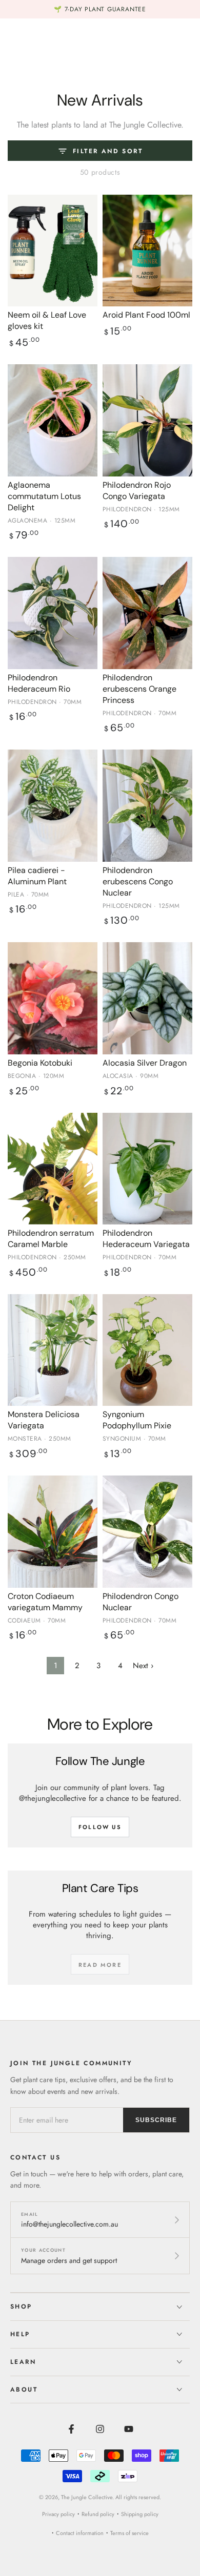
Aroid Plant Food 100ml (146, 315)
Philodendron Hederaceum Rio (39, 683)
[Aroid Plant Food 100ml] (147, 251)
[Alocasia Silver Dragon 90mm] (147, 998)
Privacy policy (58, 2514)
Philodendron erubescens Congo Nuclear (138, 881)
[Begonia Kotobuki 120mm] (53, 998)
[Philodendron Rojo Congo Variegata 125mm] (147, 420)
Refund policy (98, 2514)
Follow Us (100, 1827)
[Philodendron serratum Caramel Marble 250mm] (53, 1169)
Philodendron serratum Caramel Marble (51, 1239)
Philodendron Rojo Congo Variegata (137, 491)
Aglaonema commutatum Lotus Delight (44, 496)
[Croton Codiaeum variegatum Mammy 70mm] (53, 1532)
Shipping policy (140, 2514)
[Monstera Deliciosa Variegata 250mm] (53, 1350)
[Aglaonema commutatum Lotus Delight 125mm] (53, 420)
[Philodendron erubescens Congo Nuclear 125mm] (147, 806)
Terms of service (129, 2533)
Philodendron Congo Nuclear (141, 1602)
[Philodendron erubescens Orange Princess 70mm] (147, 613)
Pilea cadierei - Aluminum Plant (37, 876)
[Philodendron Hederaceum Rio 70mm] (53, 613)
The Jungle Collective (87, 2497)
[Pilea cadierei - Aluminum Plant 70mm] (53, 806)
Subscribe (156, 2120)
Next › (143, 1666)
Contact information (80, 2533)
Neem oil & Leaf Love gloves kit (47, 320)
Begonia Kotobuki (40, 1063)
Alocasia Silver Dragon (145, 1063)
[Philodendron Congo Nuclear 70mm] (147, 1532)
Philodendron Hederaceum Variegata (146, 1239)
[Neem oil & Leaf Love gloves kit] (53, 251)
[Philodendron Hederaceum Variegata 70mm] (147, 1169)
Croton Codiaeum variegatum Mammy (45, 1602)
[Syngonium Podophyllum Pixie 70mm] (147, 1350)
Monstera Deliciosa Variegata (44, 1420)
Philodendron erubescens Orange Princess (139, 689)
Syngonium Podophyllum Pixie (137, 1420)
